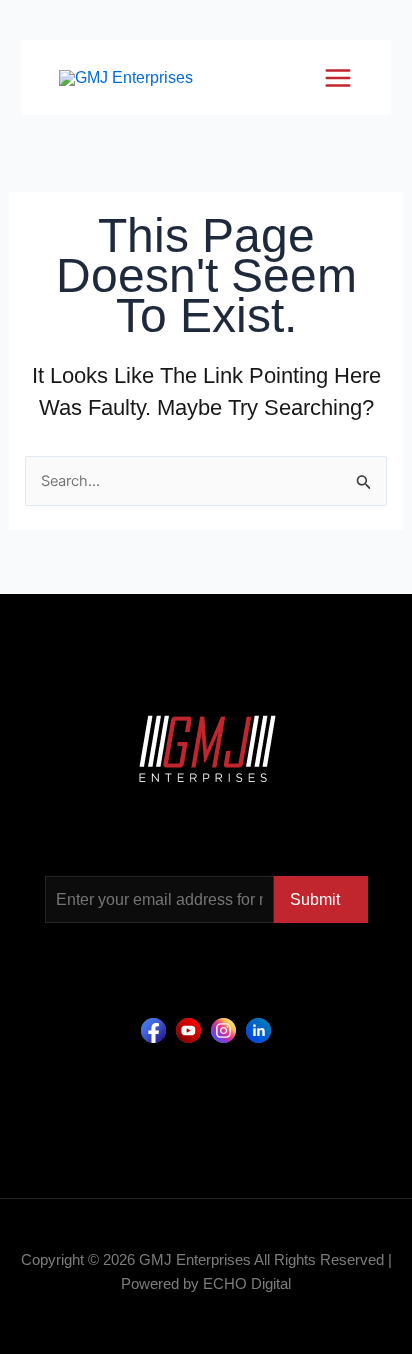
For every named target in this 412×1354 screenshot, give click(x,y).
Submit (315, 899)
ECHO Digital (247, 1284)
